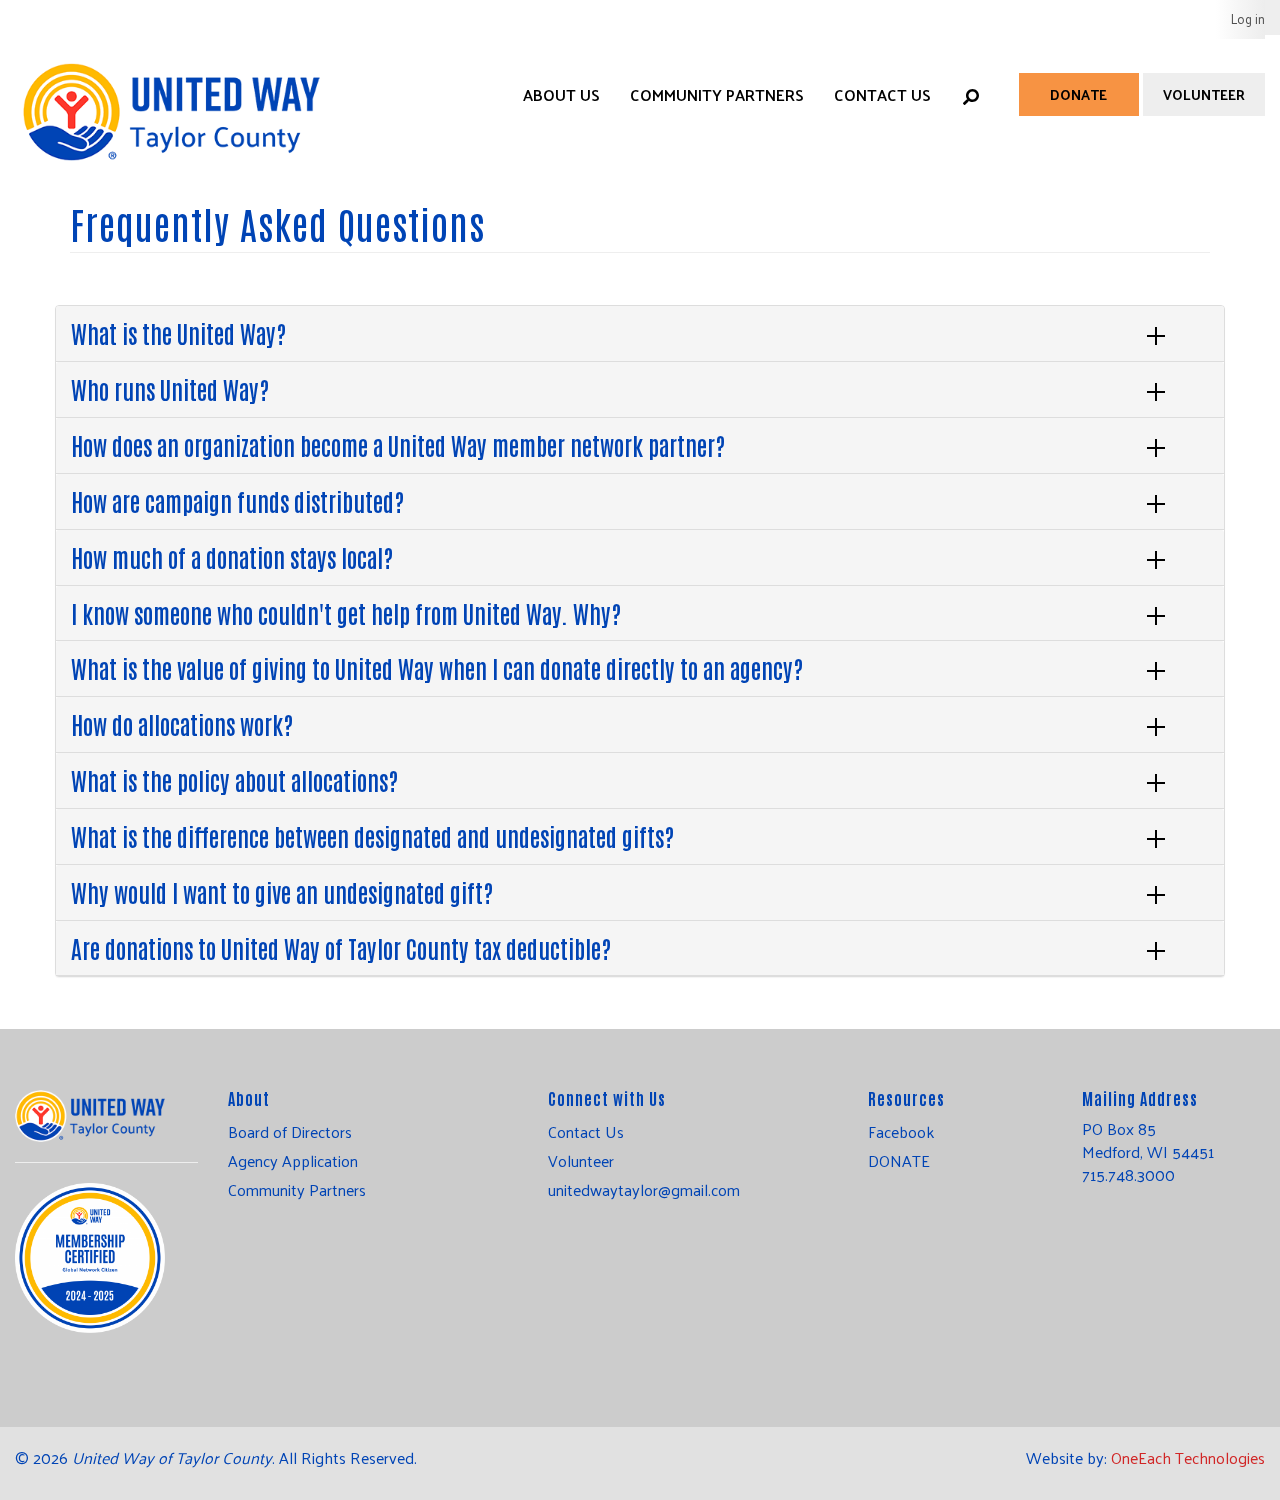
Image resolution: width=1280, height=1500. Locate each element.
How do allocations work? (182, 723)
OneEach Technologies (1188, 1457)
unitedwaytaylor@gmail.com (644, 1190)
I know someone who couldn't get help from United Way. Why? (346, 612)
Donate (1078, 94)
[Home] (170, 92)
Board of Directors (290, 1132)
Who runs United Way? (170, 388)
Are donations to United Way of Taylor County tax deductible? (341, 947)
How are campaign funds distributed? (237, 500)
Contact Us (882, 94)
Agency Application (293, 1161)
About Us (561, 94)
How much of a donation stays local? (232, 556)
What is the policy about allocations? (234, 779)
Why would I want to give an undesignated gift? (282, 891)
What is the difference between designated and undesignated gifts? (372, 835)
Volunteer (1204, 94)
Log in (1248, 18)
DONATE (899, 1161)
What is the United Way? (178, 332)
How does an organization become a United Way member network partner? (398, 444)
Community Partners (717, 94)
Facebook (901, 1132)
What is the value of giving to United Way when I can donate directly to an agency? (437, 667)
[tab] (640, 334)
